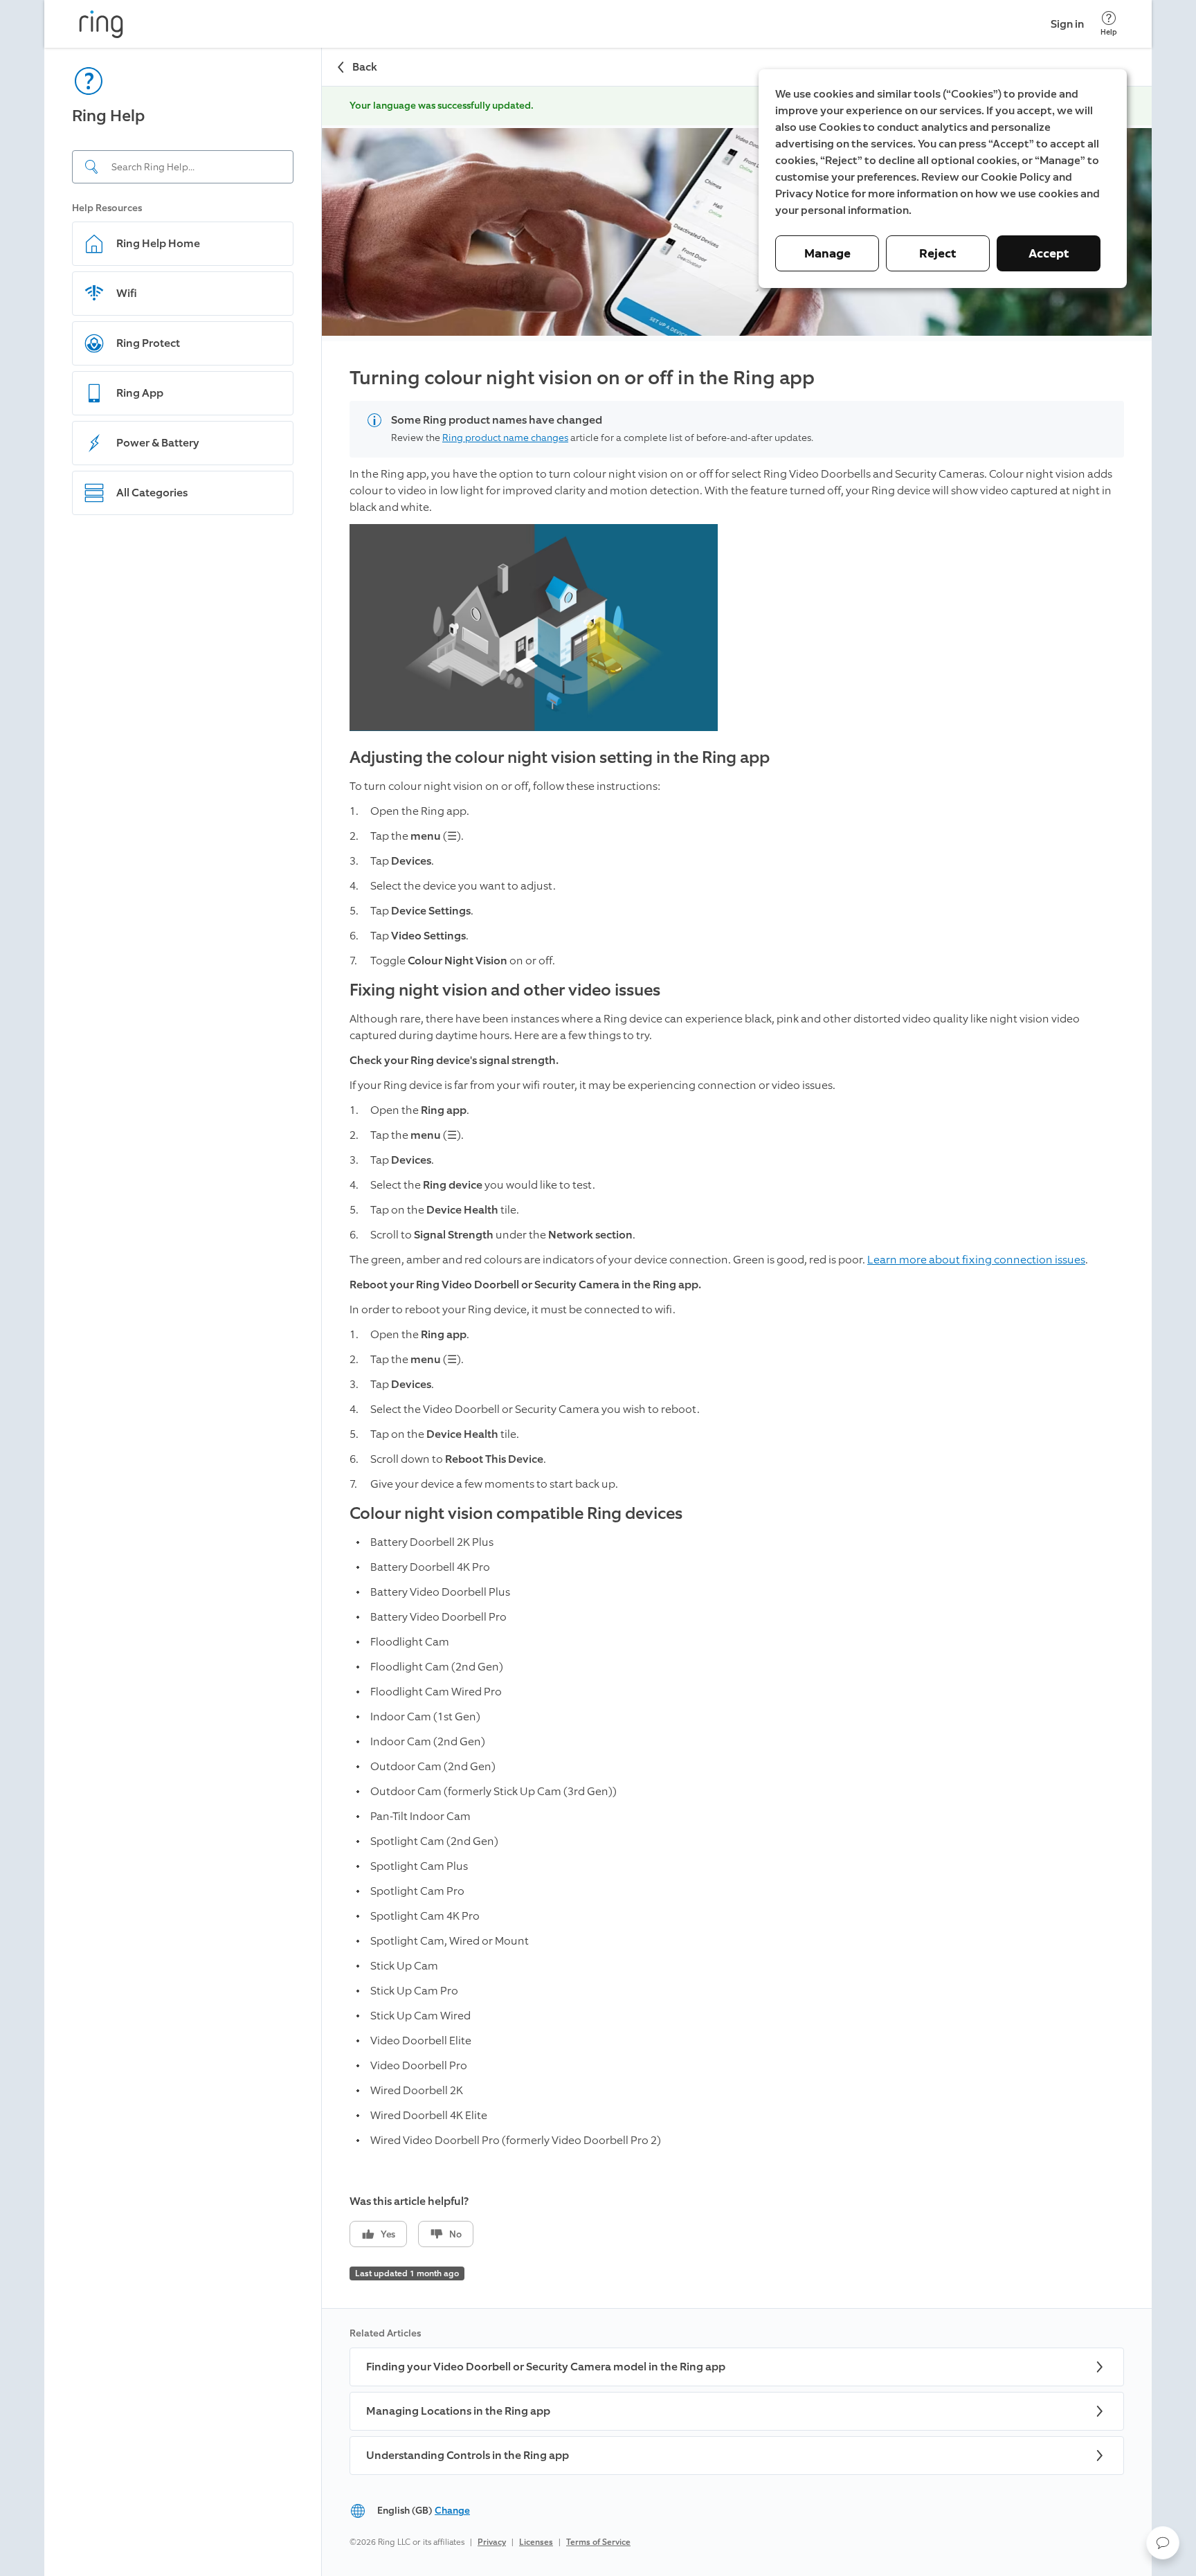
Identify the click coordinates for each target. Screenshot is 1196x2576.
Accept (1049, 253)
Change (452, 2511)
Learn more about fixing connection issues (976, 1260)
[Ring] (101, 24)
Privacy (492, 2542)
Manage (827, 253)
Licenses (536, 2542)
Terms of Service (598, 2542)
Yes (388, 2234)
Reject (938, 253)
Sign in (1067, 24)
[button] (1163, 2543)
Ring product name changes (505, 438)
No (455, 2234)
